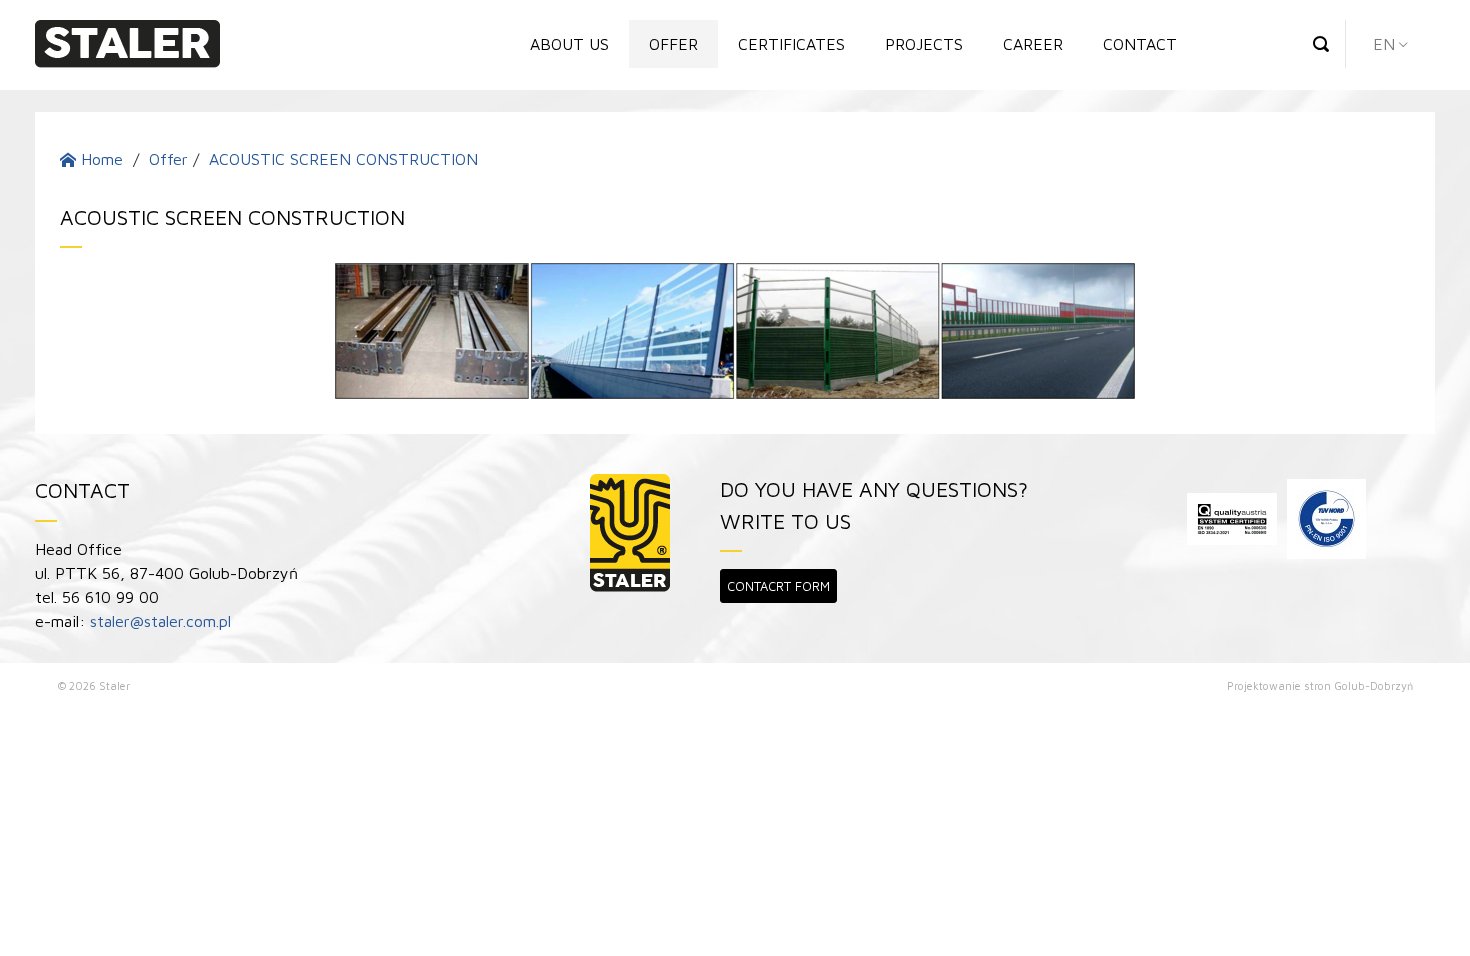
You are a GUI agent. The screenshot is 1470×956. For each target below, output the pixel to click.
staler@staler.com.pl (160, 621)
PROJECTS (924, 44)
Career (1033, 44)
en (1384, 44)
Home (99, 159)
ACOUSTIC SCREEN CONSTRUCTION (343, 159)
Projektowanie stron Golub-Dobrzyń (1320, 685)
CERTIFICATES (791, 44)
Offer (673, 44)
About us (569, 44)
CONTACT (1140, 44)
